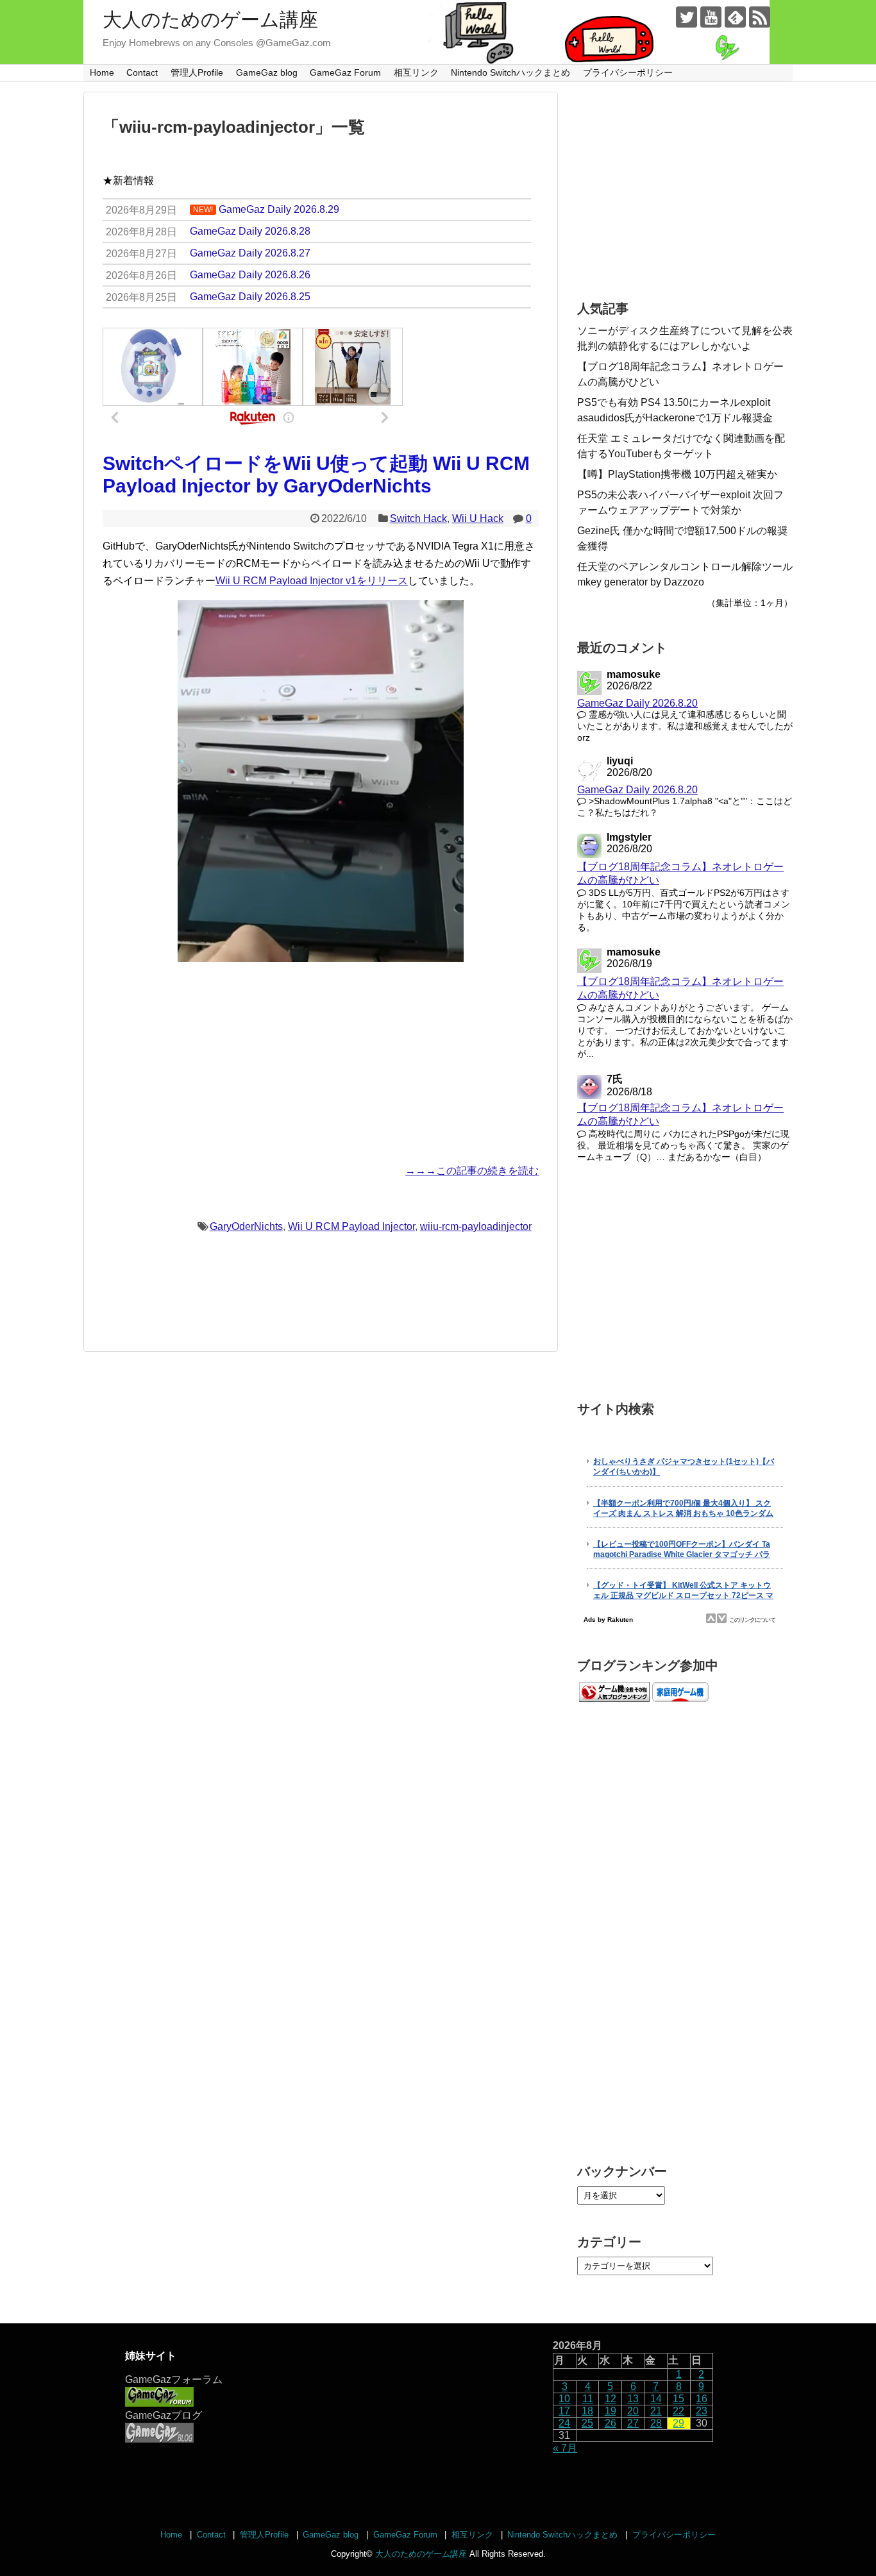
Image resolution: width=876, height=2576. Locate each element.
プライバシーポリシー (628, 72)
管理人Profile (197, 72)
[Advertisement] (321, 1062)
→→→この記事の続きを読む (472, 1171)
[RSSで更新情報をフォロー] (760, 17)
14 (656, 2399)
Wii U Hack (478, 518)
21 (656, 2411)
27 (633, 2423)
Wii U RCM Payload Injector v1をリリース (312, 581)
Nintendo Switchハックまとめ (510, 72)
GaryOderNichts (246, 1226)
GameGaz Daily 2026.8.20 (637, 703)
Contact (142, 72)
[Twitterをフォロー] (686, 17)
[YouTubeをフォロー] (711, 17)
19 (611, 2411)
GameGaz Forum (345, 72)
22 (678, 2411)
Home (102, 72)
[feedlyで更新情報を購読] (735, 17)
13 (633, 2399)
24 (564, 2423)
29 (678, 2423)
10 (564, 2399)
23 (702, 2411)
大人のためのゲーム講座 (210, 20)
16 (702, 2399)
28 (656, 2423)
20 (633, 2411)
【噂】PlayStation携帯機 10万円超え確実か (677, 474)
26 (611, 2423)
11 (588, 2399)
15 (678, 2399)
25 (587, 2423)
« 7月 (565, 2448)
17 (564, 2411)
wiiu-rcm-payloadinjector (476, 1226)
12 (611, 2399)
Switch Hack (418, 518)
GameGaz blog (267, 72)
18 (587, 2411)
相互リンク (416, 72)
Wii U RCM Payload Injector (351, 1226)
